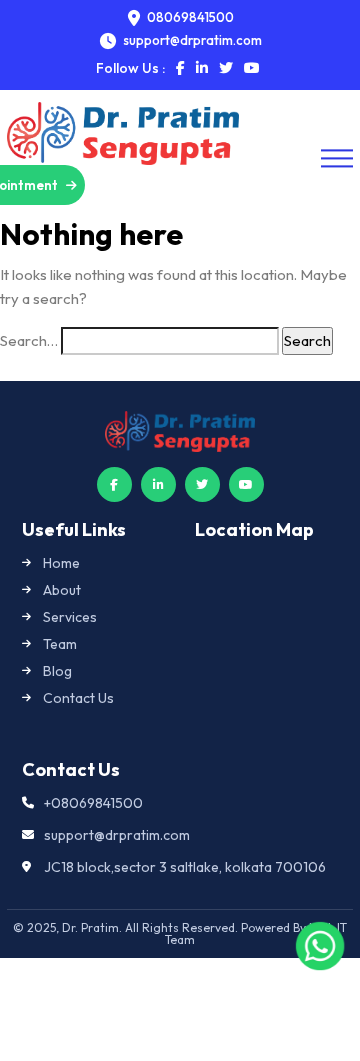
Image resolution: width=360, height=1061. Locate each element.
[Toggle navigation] (337, 158)
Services (70, 617)
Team (60, 644)
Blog (57, 671)
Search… (29, 340)
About (62, 590)
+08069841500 (93, 803)
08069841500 (189, 17)
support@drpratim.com (117, 835)
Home (61, 563)
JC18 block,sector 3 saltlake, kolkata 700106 (185, 867)
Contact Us (78, 698)
